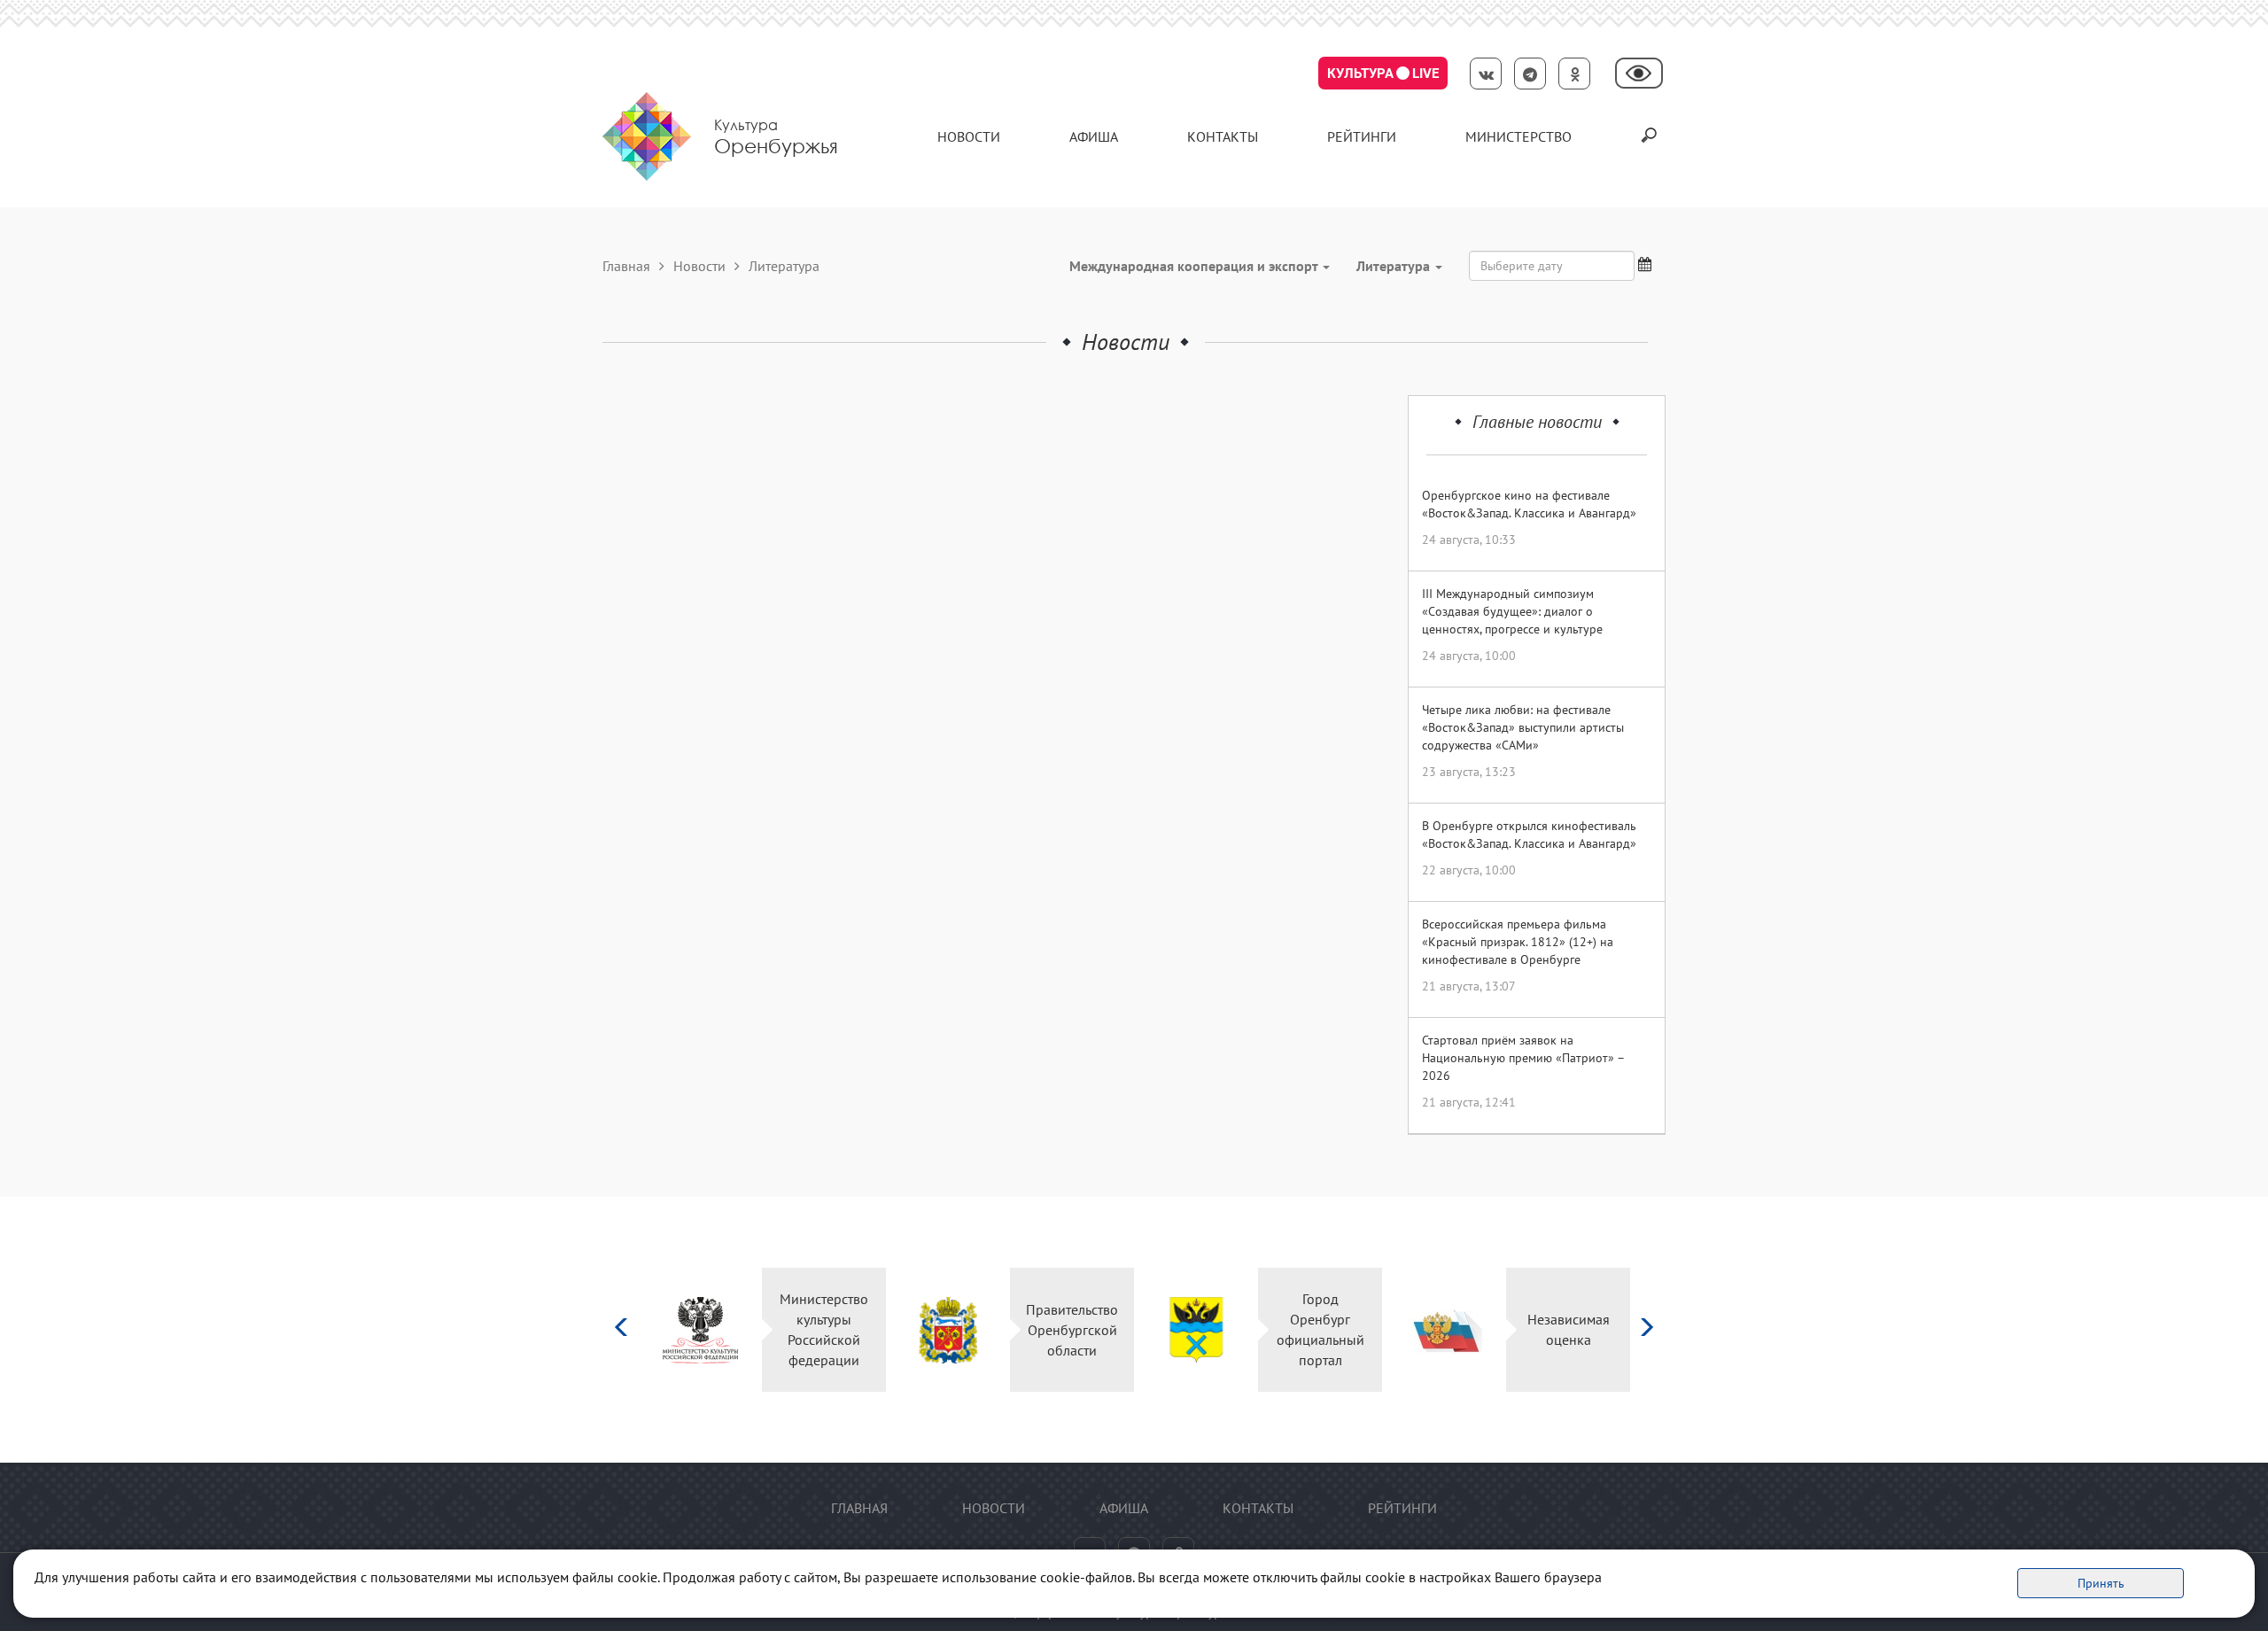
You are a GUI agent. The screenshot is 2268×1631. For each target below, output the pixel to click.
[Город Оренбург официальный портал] (1196, 1330)
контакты (1223, 136)
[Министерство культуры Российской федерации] (700, 1330)
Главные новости (1537, 422)
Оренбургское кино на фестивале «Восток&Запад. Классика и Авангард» (1529, 504)
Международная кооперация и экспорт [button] (1195, 266)
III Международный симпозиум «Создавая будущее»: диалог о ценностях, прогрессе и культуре (1512, 611)
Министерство (1518, 136)
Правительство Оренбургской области (1072, 1330)
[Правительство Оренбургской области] (948, 1330)
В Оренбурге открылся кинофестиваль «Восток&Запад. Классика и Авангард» (1529, 835)
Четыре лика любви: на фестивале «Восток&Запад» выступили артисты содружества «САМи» (1523, 727)
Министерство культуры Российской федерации (824, 1329)
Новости (969, 136)
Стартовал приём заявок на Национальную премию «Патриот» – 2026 (1523, 1058)
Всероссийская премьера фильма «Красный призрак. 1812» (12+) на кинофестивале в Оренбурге (1518, 942)
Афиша (1094, 136)
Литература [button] (1395, 266)
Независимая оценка (1569, 1329)
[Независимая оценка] (1445, 1330)
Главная (626, 266)
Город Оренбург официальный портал (1320, 1329)
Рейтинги (1362, 136)
